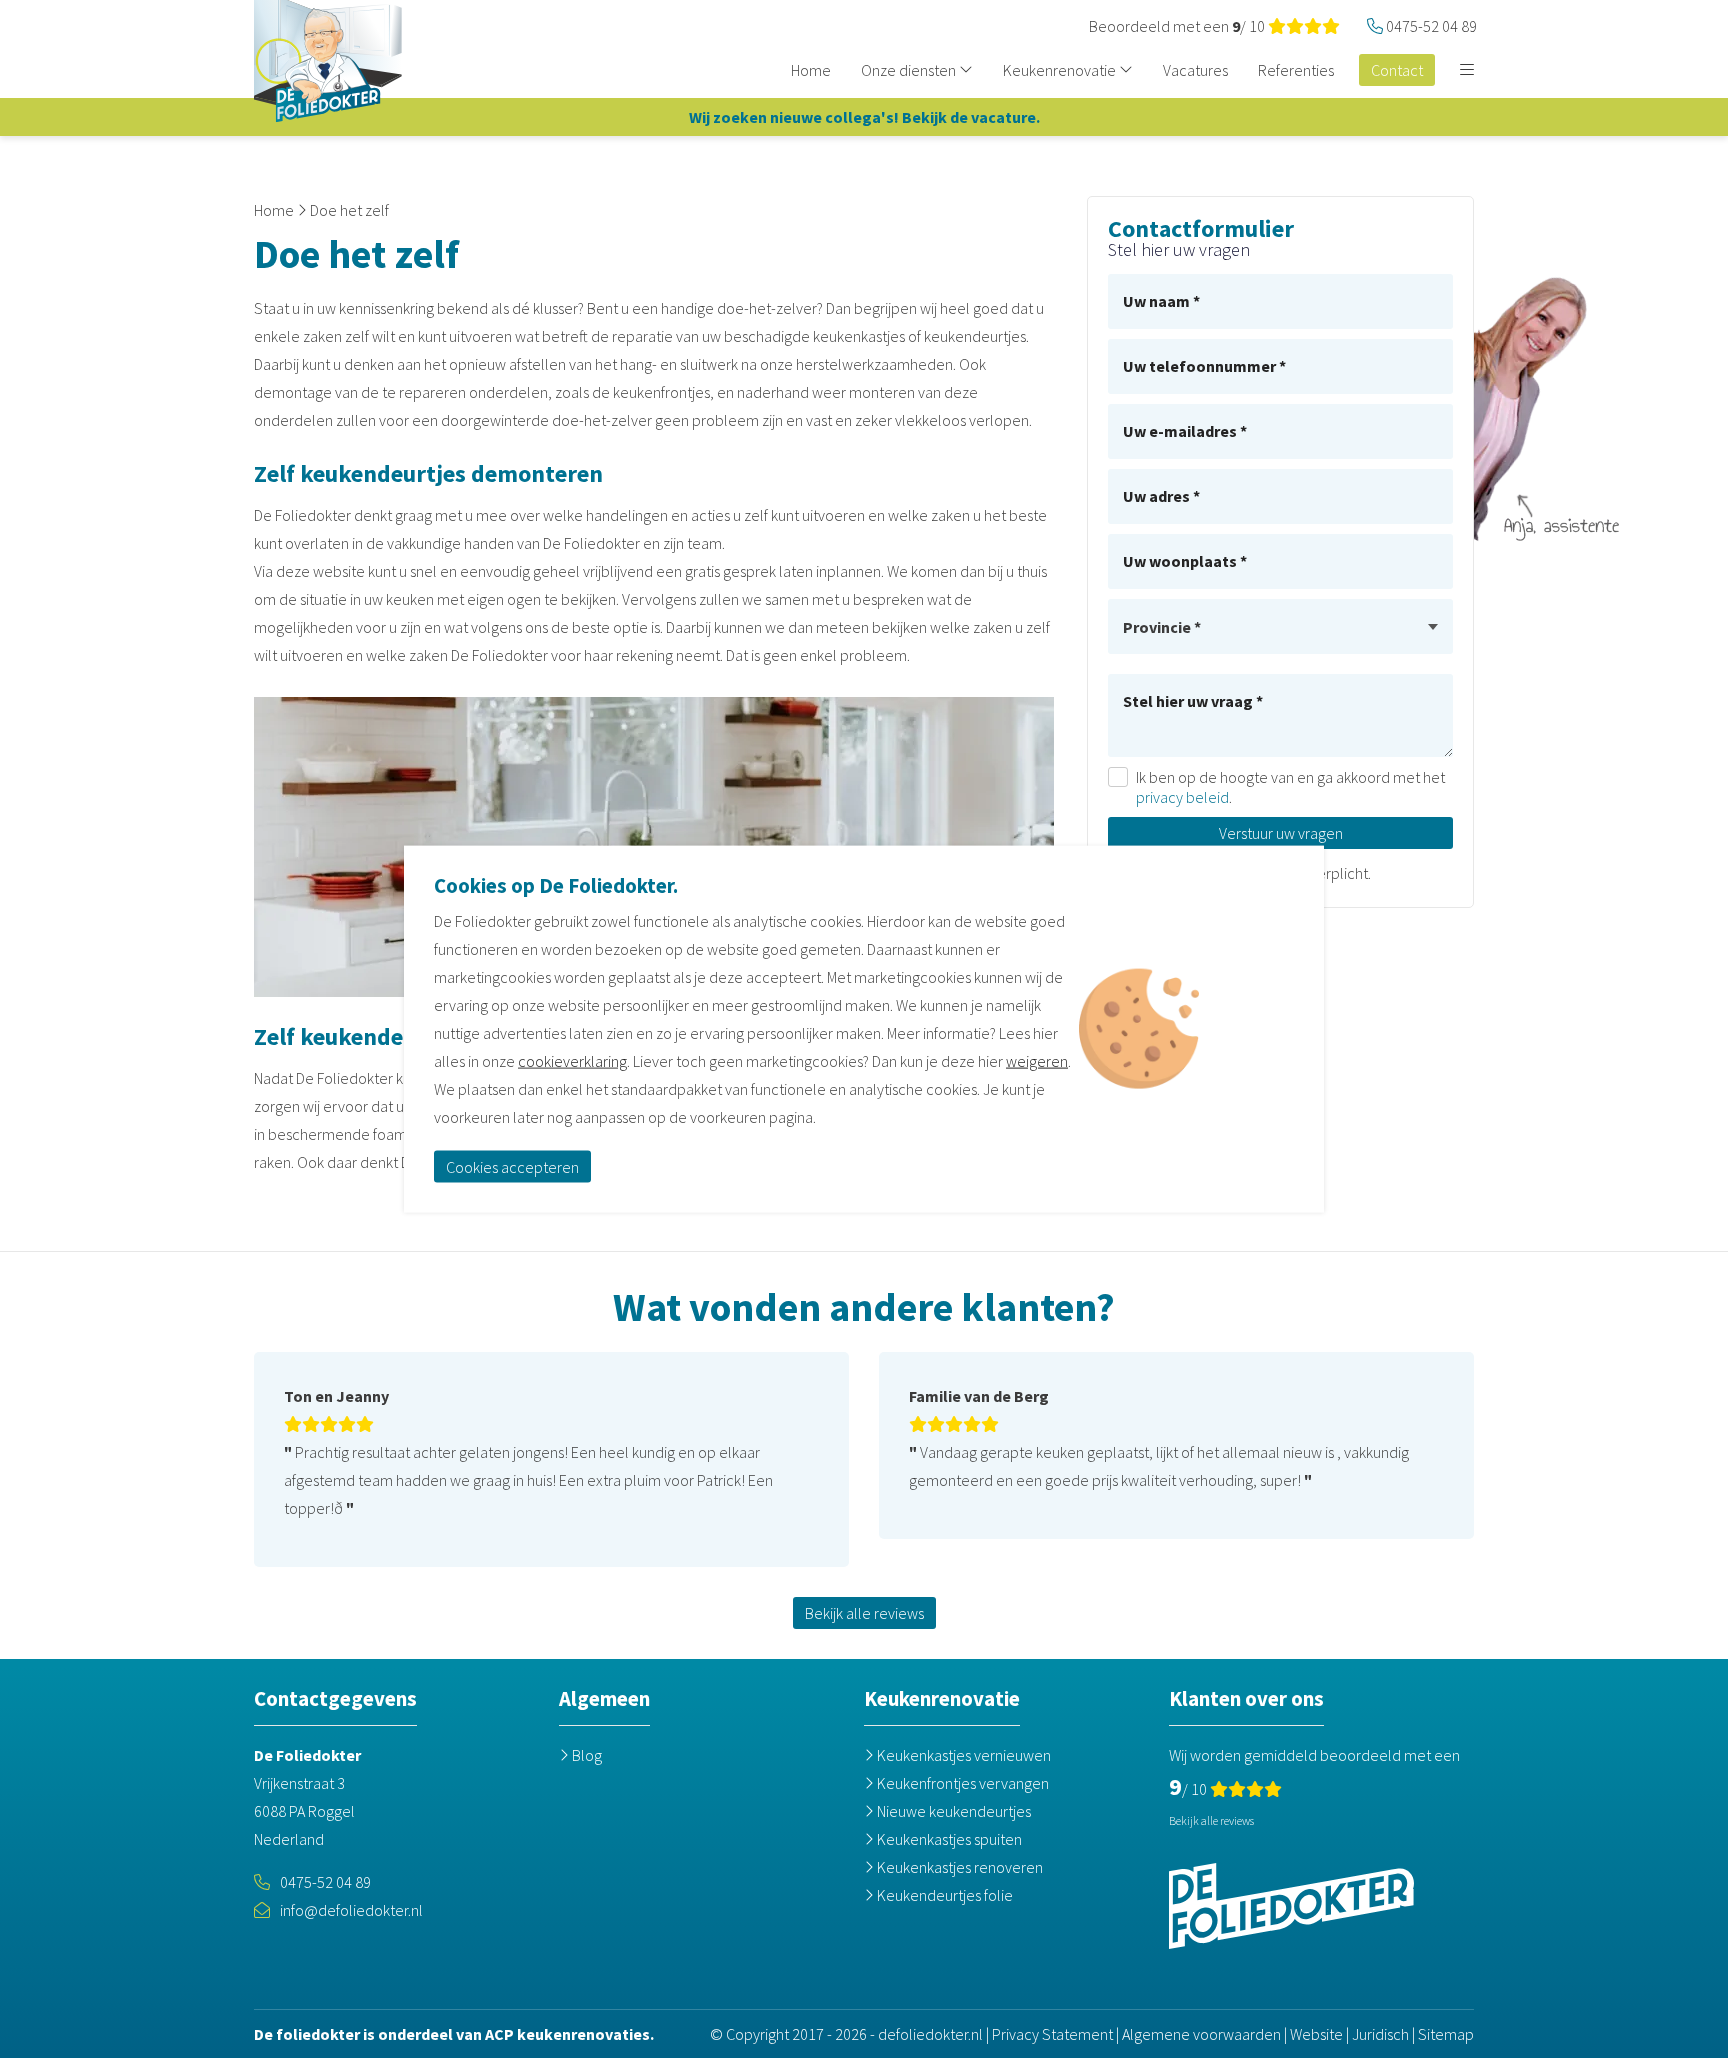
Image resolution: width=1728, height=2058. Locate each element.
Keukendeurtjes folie (943, 1895)
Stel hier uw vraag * (1193, 701)
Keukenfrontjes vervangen (961, 1783)
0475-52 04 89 (325, 1882)
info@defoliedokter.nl (351, 1910)
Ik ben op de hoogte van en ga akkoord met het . (1290, 787)
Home (811, 70)
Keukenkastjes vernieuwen (962, 1755)
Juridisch (1380, 2034)
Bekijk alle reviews (864, 1613)
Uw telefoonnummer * (1204, 366)
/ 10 (1178, 26)
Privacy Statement (1052, 2034)
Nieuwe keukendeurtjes (952, 1811)
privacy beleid (1182, 797)
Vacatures (1195, 70)
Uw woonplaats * (1185, 561)
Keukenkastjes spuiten (948, 1839)
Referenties (1296, 70)
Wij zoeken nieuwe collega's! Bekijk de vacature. (864, 117)
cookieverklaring (572, 1060)
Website (1316, 2034)
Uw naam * (1161, 301)
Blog (585, 1755)
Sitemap (1446, 2034)
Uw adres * (1161, 496)
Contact (1397, 70)
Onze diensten (910, 70)
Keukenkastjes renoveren (958, 1867)
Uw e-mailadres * (1185, 431)
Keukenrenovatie (1061, 70)
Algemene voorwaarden (1201, 2034)
